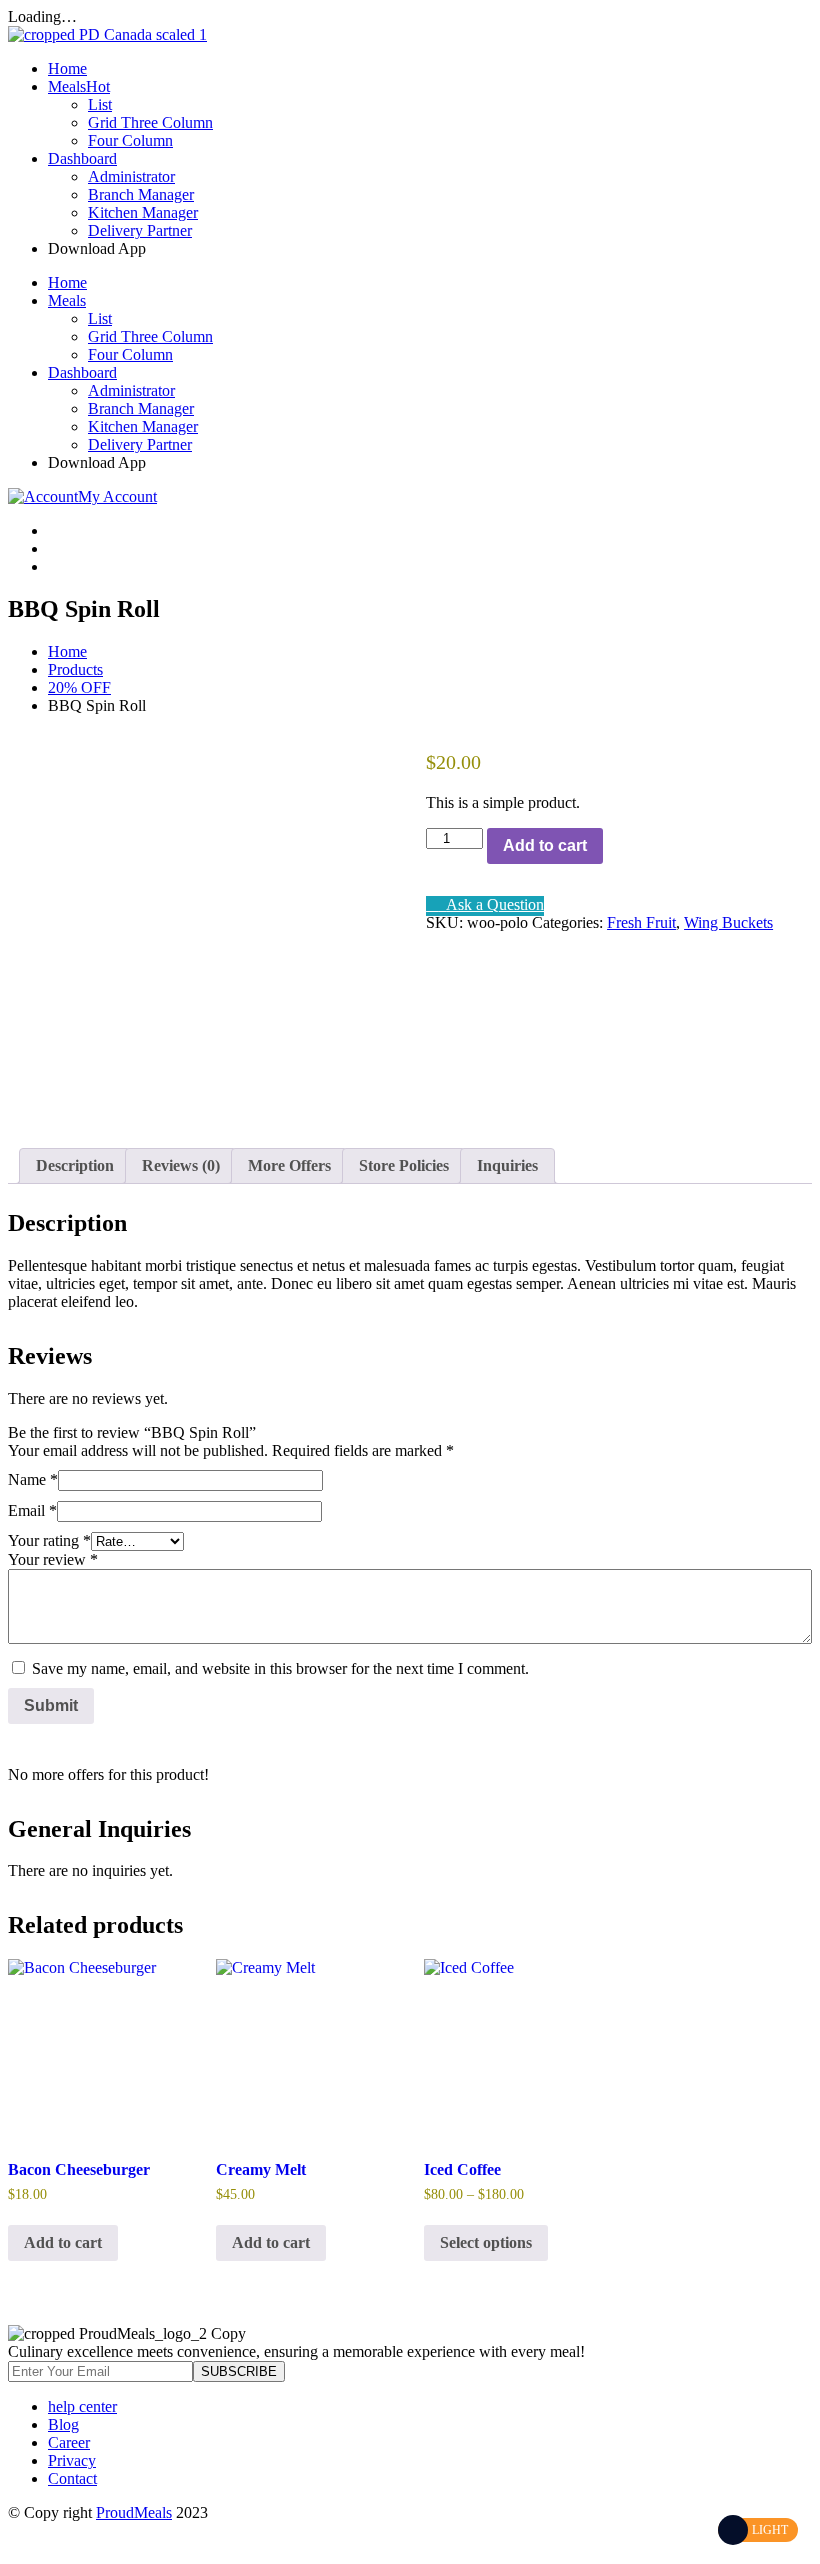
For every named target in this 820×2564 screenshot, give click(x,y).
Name (33, 1479)
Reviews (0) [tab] (181, 1165)
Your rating (49, 1540)
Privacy (72, 2460)
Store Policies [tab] (404, 1165)
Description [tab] (75, 1165)
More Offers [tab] (289, 1165)
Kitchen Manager (143, 212)
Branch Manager (141, 194)
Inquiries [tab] (507, 1165)
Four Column (130, 140)
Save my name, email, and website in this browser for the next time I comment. (280, 1668)
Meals (79, 86)
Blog (63, 2424)
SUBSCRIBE (239, 2371)
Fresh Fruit (641, 922)
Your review (53, 1559)
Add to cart (545, 845)
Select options (486, 2242)
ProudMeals (134, 2512)
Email (32, 1510)
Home (67, 68)
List (100, 104)
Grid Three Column (150, 122)
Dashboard (82, 158)
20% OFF (79, 687)
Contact (72, 2478)
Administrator (131, 176)
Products (75, 669)
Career (69, 2442)
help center (82, 2406)
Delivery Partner (140, 230)
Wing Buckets (728, 922)
